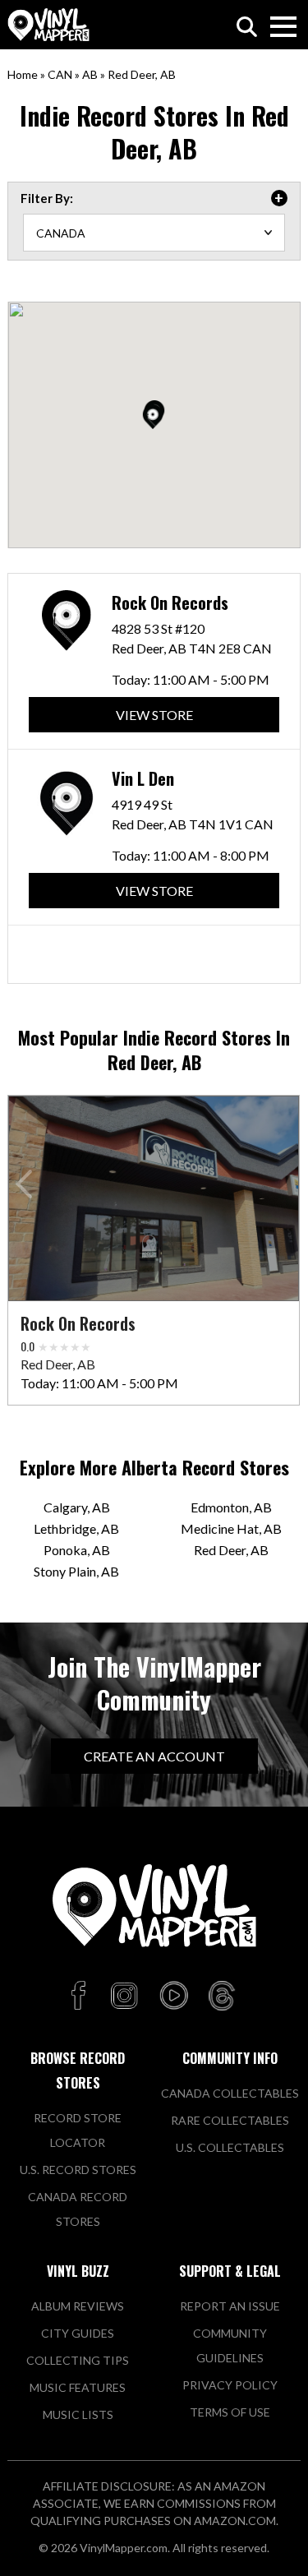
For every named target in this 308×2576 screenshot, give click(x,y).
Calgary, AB (77, 1507)
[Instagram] (124, 1997)
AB (90, 74)
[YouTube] (173, 1997)
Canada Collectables (230, 2093)
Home (23, 74)
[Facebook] (81, 1997)
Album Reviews (78, 2306)
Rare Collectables (230, 2120)
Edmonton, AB (231, 1507)
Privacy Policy (230, 2385)
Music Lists (78, 2414)
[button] (153, 417)
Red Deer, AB (231, 1550)
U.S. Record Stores (78, 2170)
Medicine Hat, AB (231, 1528)
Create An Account (154, 1756)
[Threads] (222, 1997)
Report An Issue (230, 2306)
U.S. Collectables (230, 2147)
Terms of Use (230, 2412)
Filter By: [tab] (47, 198)
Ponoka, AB (77, 1550)
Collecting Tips (78, 2360)
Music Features (78, 2387)
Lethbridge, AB (76, 1528)
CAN (60, 74)
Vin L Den (143, 778)
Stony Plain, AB (76, 1571)
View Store (154, 715)
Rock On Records (170, 602)
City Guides (78, 2333)
